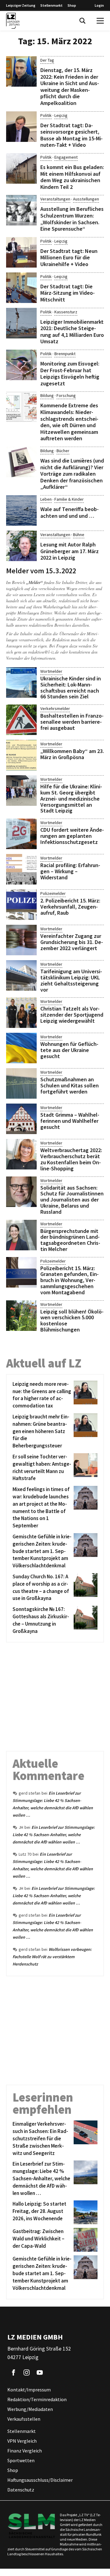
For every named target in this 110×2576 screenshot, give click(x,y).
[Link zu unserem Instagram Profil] (27, 2373)
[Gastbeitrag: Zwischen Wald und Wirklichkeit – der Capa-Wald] (84, 2240)
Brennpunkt (65, 354)
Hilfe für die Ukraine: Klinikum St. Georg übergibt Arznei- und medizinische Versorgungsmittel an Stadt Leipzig (71, 798)
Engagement (66, 157)
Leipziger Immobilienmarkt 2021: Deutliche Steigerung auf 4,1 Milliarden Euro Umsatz (72, 332)
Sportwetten (21, 2461)
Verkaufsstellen (24, 2419)
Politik (46, 115)
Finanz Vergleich (25, 2451)
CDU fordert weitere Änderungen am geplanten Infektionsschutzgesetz (72, 836)
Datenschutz (21, 2490)
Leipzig (61, 115)
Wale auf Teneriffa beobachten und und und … (70, 512)
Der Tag (47, 60)
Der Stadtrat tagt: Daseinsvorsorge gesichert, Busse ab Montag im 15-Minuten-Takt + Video (71, 135)
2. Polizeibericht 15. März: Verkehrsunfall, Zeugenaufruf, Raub (70, 907)
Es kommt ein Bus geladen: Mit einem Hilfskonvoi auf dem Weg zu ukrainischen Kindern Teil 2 (72, 177)
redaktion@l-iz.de (44, 652)
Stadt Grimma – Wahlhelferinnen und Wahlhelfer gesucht (70, 1121)
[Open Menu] (100, 21)
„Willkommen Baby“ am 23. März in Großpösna (72, 754)
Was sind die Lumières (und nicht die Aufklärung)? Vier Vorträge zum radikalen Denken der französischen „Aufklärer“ (72, 474)
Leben (46, 499)
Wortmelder (51, 671)
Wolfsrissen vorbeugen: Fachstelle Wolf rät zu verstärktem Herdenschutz (52, 1957)
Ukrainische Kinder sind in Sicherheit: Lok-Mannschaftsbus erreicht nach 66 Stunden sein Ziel (71, 687)
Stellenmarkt (51, 5)
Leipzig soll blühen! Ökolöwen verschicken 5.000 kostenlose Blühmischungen (72, 1320)
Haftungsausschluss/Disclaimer (40, 2480)
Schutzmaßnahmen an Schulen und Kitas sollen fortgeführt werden (70, 1085)
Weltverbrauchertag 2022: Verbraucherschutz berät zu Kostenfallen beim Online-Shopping (71, 1159)
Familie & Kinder (69, 499)
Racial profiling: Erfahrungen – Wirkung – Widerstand (70, 871)
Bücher (63, 451)
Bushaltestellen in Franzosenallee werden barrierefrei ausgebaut (72, 722)
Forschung (66, 395)
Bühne (79, 535)
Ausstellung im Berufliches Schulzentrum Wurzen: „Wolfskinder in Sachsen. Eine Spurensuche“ (72, 219)
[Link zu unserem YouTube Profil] (40, 2373)
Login (99, 5)
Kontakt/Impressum (29, 2390)
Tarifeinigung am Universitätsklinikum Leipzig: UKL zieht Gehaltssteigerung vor (71, 980)
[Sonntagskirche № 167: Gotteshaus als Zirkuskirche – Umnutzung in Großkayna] (84, 1620)
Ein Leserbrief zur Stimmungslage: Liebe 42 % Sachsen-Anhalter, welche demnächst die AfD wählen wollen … (54, 1835)
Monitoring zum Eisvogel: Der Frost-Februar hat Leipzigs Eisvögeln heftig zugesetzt (70, 373)
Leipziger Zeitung (21, 5)
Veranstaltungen (55, 199)
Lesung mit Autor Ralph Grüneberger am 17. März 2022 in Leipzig (70, 551)
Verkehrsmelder (55, 708)
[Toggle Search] (82, 21)
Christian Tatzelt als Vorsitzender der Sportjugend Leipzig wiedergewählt (72, 1015)
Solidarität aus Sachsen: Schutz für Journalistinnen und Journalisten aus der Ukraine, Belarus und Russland (72, 1200)
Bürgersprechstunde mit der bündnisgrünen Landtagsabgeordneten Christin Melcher (70, 1240)
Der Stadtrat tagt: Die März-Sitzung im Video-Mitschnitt (68, 293)
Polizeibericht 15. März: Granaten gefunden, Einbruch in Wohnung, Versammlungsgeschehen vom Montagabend (70, 1280)
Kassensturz (66, 312)
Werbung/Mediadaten (30, 2409)
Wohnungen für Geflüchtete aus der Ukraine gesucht (69, 1050)
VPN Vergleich (22, 2441)
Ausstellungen (86, 199)
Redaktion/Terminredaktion (37, 2400)
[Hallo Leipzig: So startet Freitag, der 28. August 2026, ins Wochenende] (84, 2212)
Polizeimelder (53, 893)
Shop (72, 5)
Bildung (47, 395)
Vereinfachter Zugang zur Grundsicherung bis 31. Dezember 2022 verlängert (72, 942)
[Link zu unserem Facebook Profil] (13, 2373)
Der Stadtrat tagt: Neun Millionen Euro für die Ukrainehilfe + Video (69, 258)
